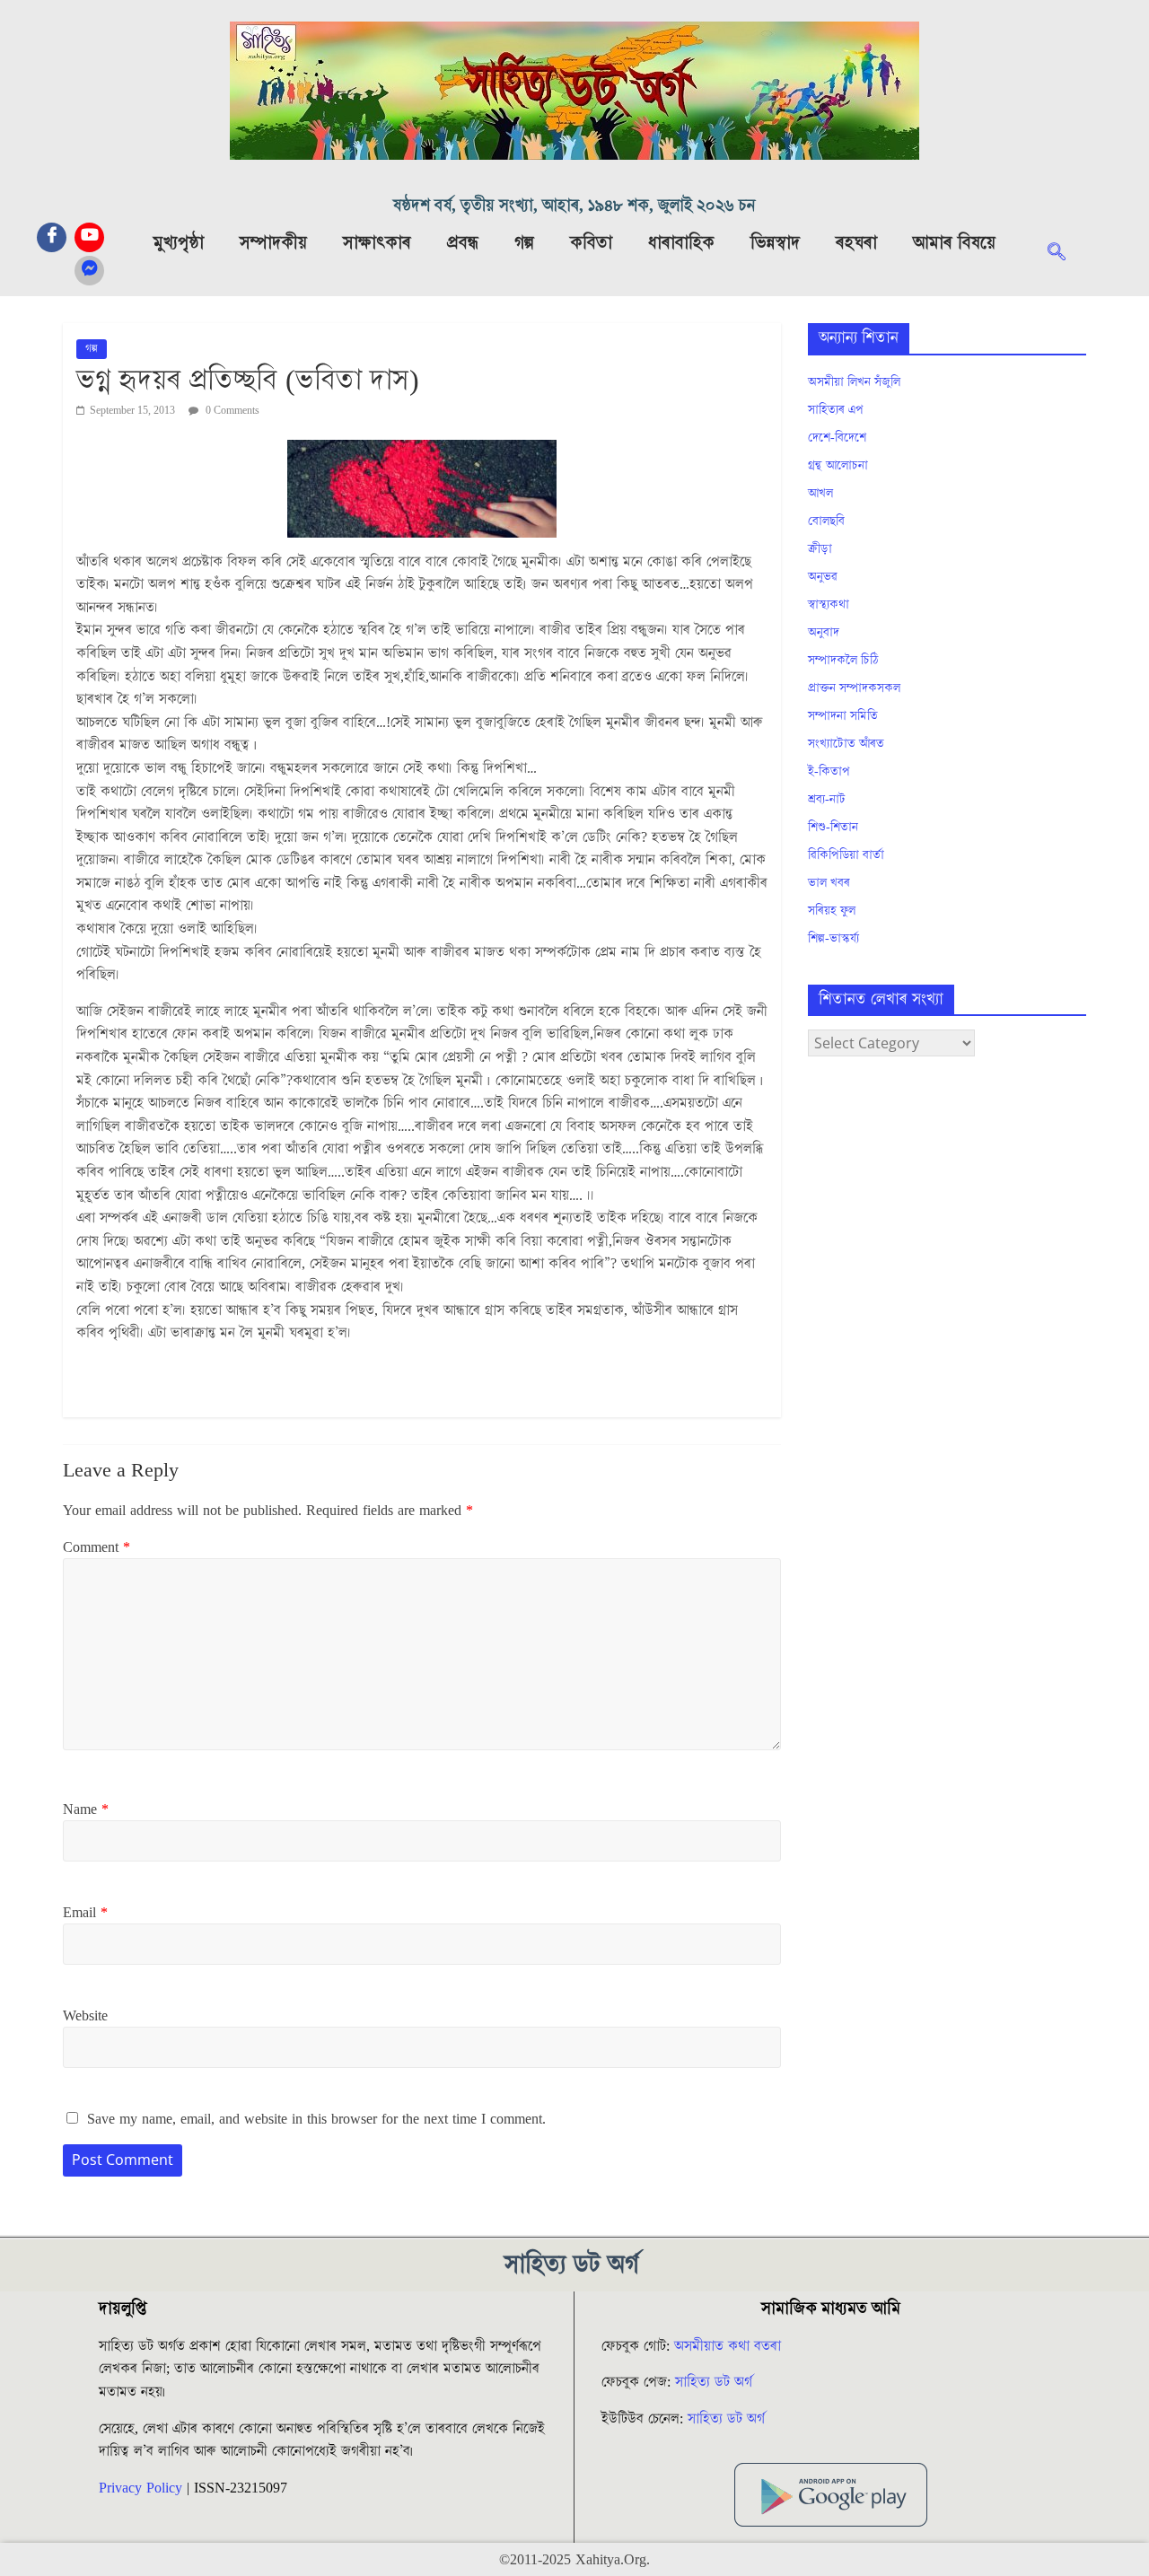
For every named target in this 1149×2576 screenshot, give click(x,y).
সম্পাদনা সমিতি (843, 716)
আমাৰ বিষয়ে (954, 243)
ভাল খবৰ (829, 883)
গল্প (524, 243)
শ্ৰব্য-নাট (827, 800)
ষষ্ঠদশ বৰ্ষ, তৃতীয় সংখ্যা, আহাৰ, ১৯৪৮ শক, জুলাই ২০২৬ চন (574, 206)
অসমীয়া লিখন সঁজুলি (854, 382)
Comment (96, 1547)
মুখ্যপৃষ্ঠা (179, 243)
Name (86, 1809)
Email (85, 1913)
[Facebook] (52, 237)
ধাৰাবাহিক (681, 243)
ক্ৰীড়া (820, 549)
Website (85, 2016)
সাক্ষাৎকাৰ (377, 243)
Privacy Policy (140, 2488)
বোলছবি (826, 521)
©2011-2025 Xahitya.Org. (574, 2560)
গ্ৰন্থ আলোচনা (838, 466)
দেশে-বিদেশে (837, 438)
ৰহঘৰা (856, 243)
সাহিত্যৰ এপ (836, 410)
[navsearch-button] (1066, 254)
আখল (820, 494)
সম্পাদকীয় (273, 243)
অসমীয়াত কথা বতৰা (730, 2346)
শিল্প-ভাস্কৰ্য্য (833, 939)
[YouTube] (89, 237)
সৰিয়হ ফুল (832, 911)
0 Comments (231, 411)
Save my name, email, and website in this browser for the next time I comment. (316, 2119)
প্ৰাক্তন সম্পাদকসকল (854, 688)
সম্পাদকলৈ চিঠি (843, 661)
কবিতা (591, 243)
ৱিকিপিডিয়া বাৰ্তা (846, 855)
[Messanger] (89, 271)
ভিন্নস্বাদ (775, 243)
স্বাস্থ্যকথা (829, 605)
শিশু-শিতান (833, 828)
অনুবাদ (824, 633)
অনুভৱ (823, 577)
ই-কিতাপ (829, 772)
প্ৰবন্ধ (463, 243)
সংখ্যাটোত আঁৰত (846, 744)
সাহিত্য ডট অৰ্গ (714, 2382)
